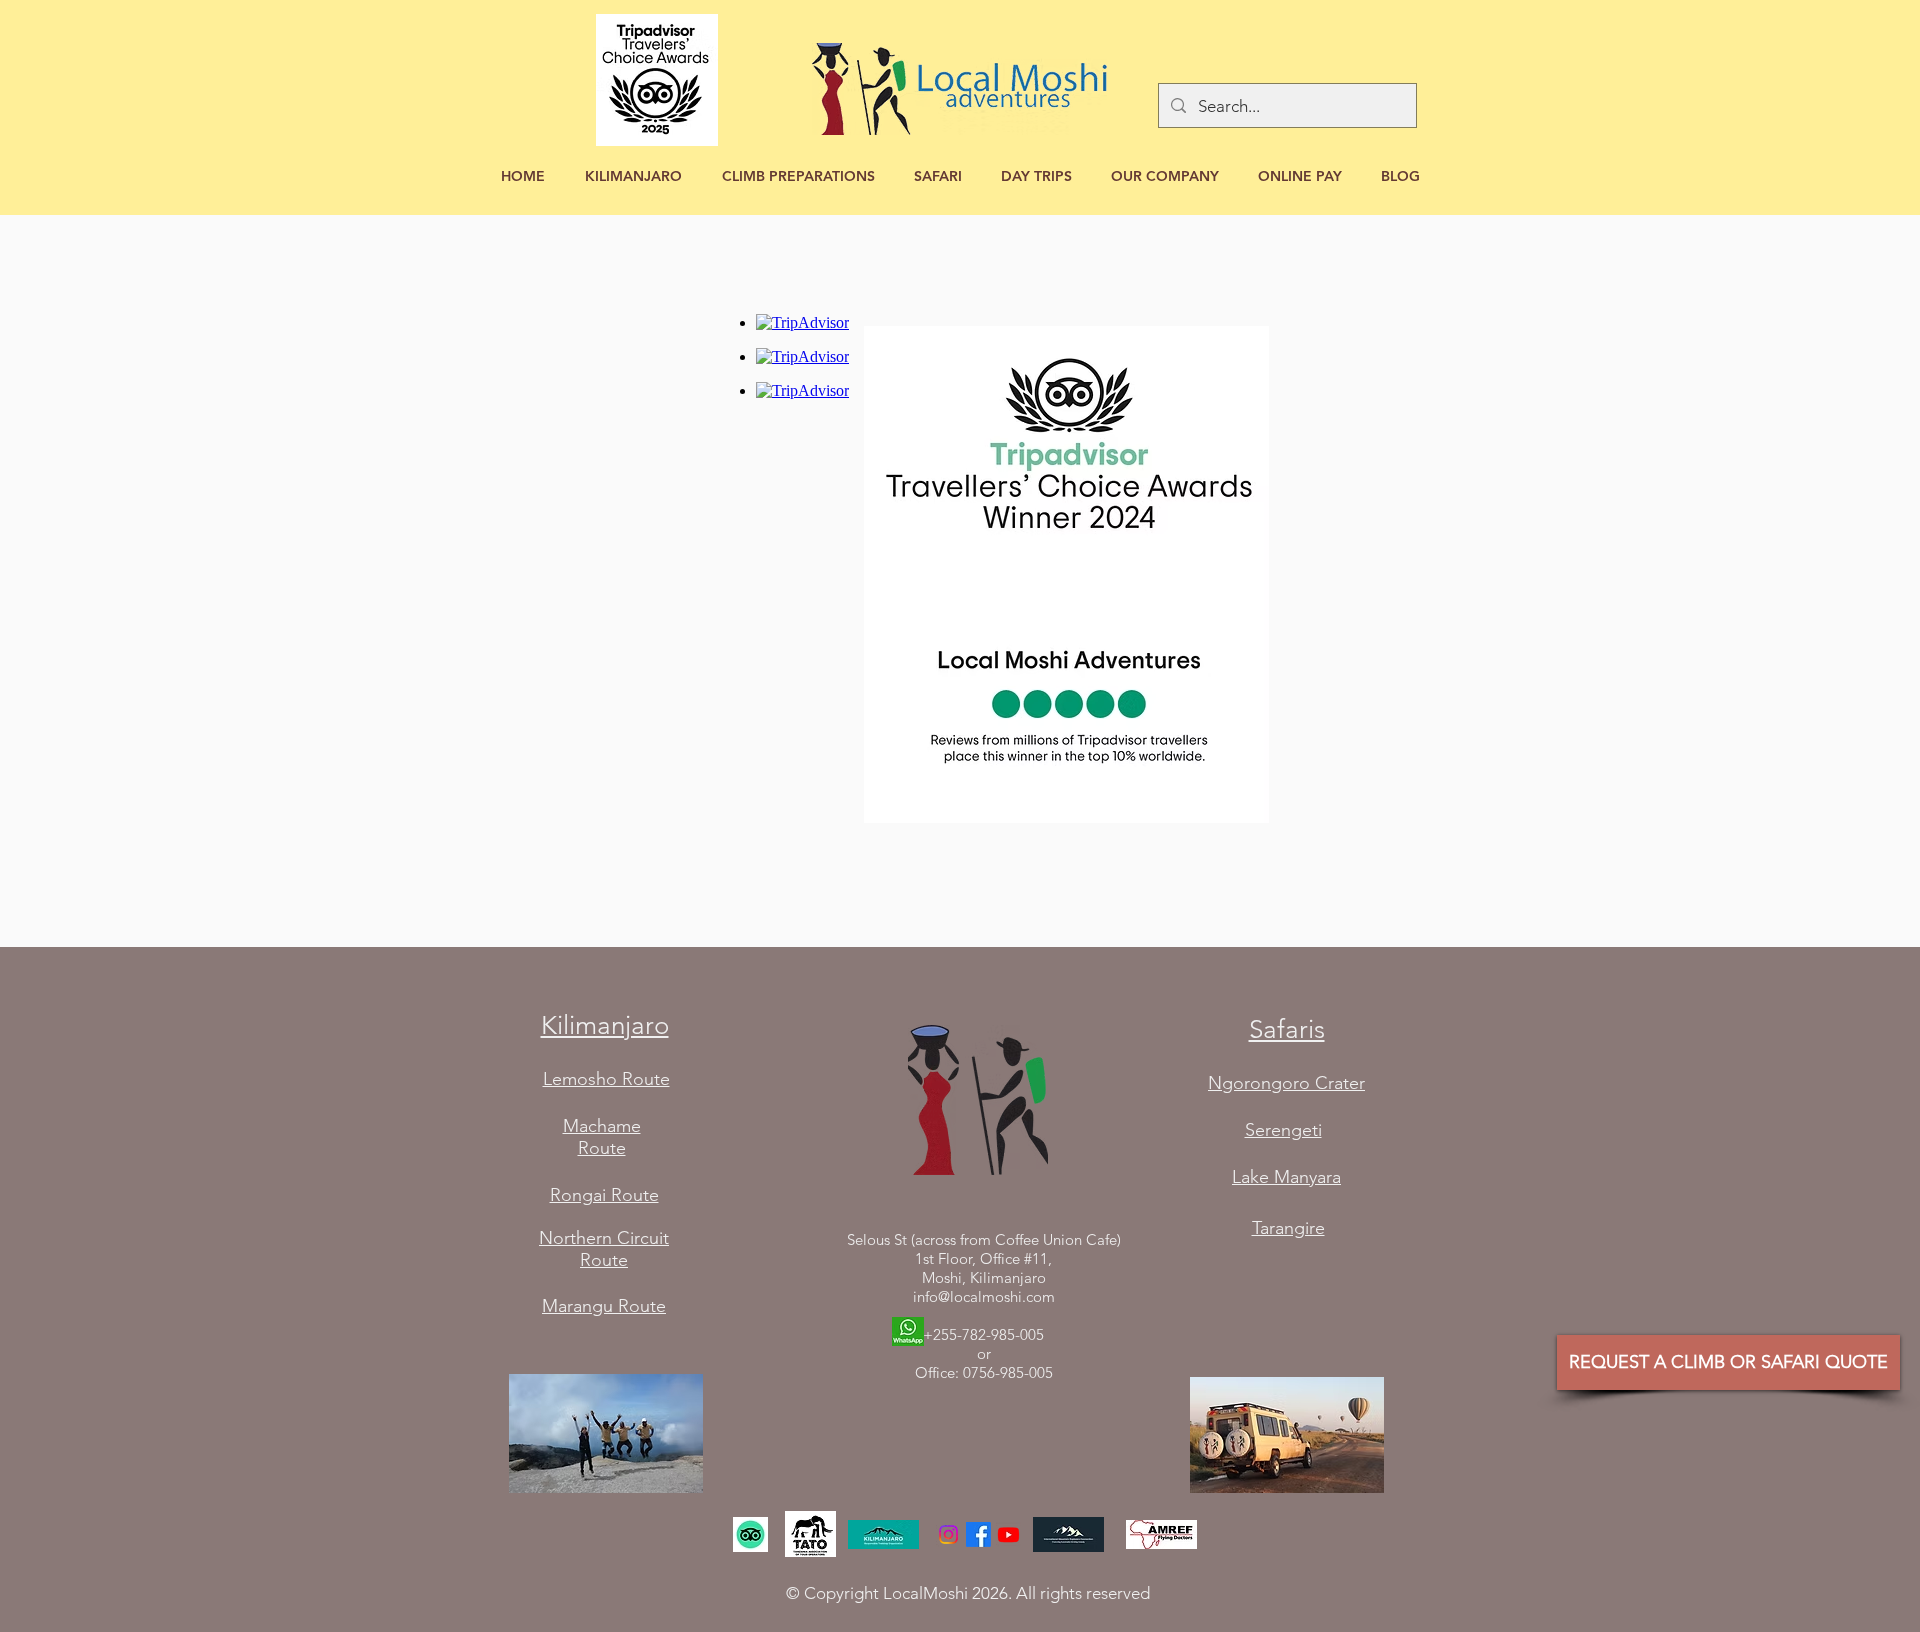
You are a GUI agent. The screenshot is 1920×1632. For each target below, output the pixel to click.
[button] (633, 176)
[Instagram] (948, 1534)
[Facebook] (978, 1534)
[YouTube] (1008, 1534)
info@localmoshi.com (984, 1296)
